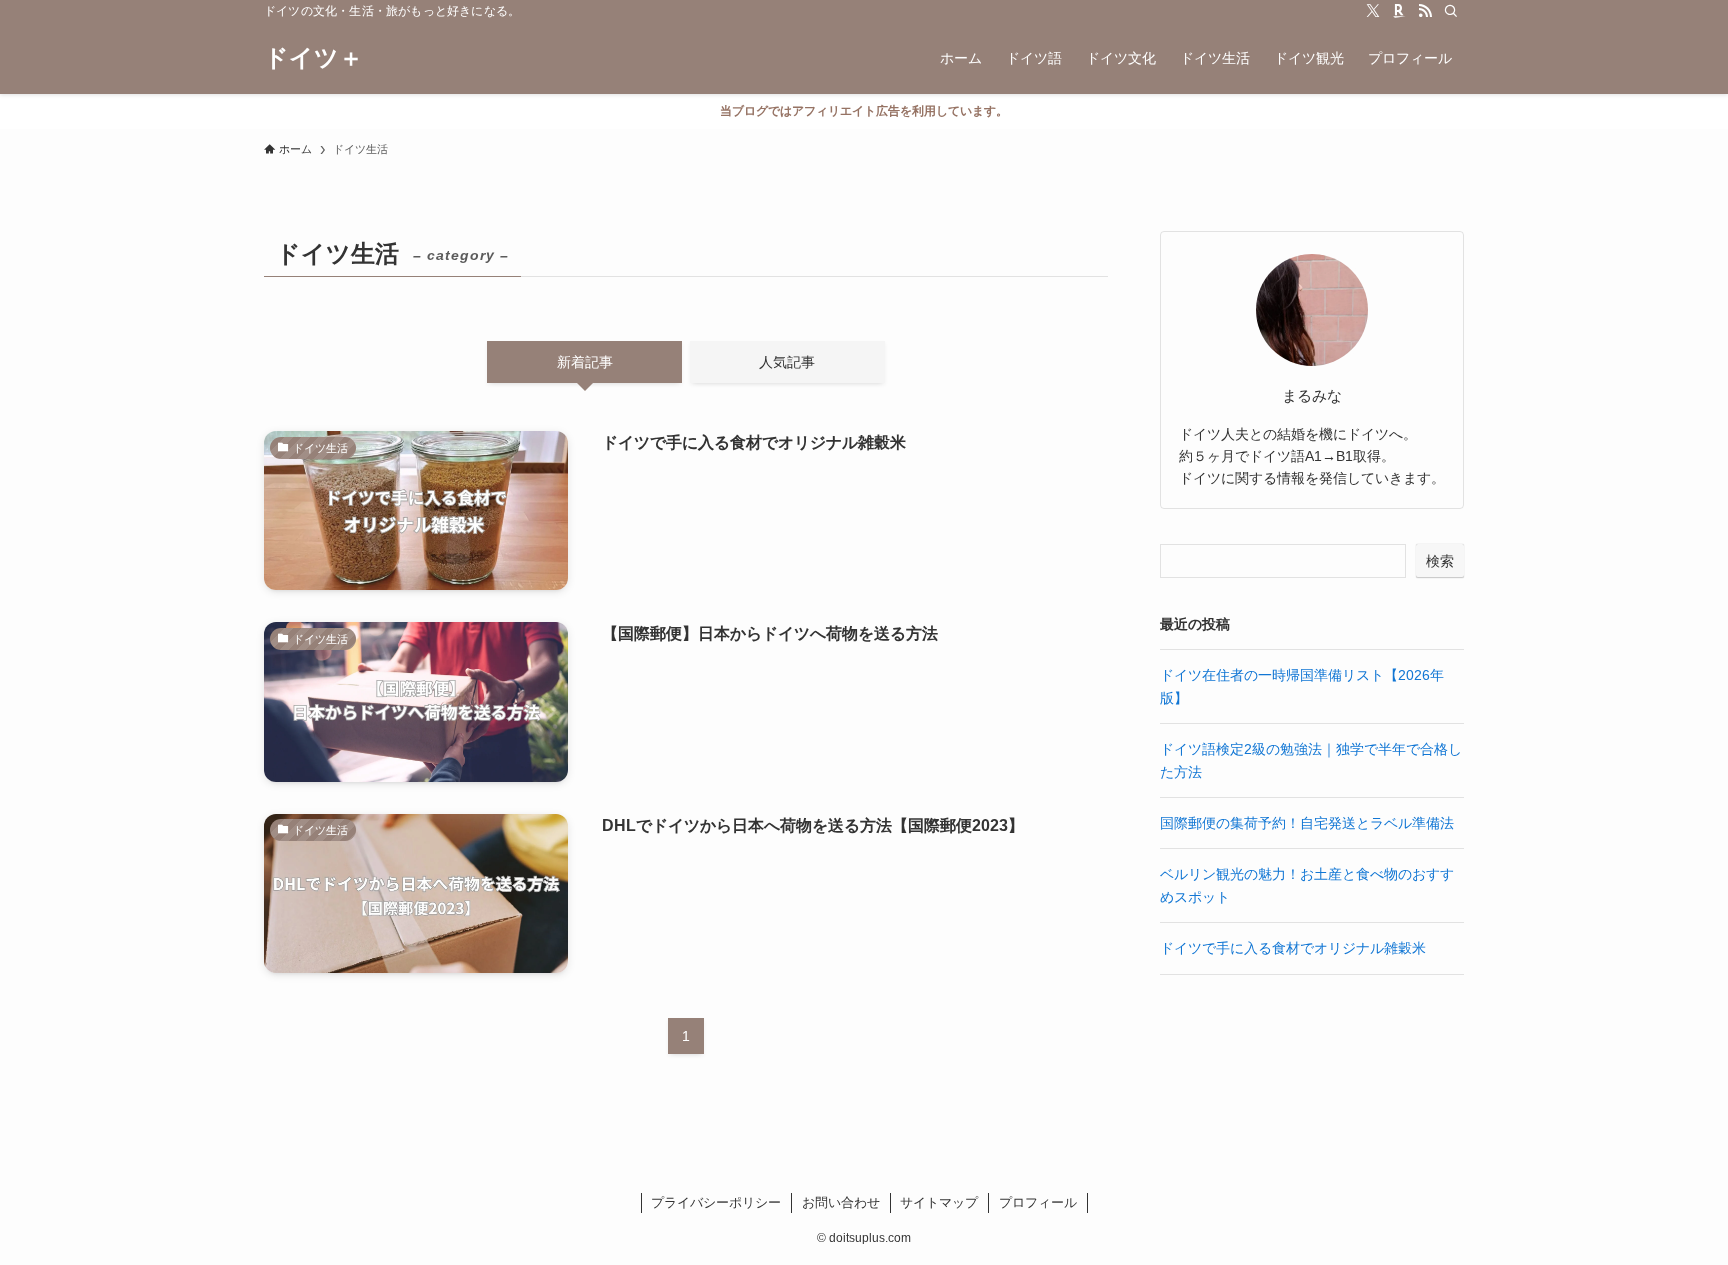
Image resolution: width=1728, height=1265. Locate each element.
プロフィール (1038, 1202)
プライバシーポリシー (716, 1202)
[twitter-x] (1373, 11)
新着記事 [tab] (585, 362)
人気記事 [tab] (787, 362)
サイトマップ (939, 1202)
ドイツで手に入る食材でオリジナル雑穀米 (1293, 948)
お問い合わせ (841, 1202)
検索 (1440, 561)
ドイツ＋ (313, 58)
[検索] (1451, 11)
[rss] (1425, 11)
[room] (1399, 11)
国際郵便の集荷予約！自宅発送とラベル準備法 (1307, 823)
